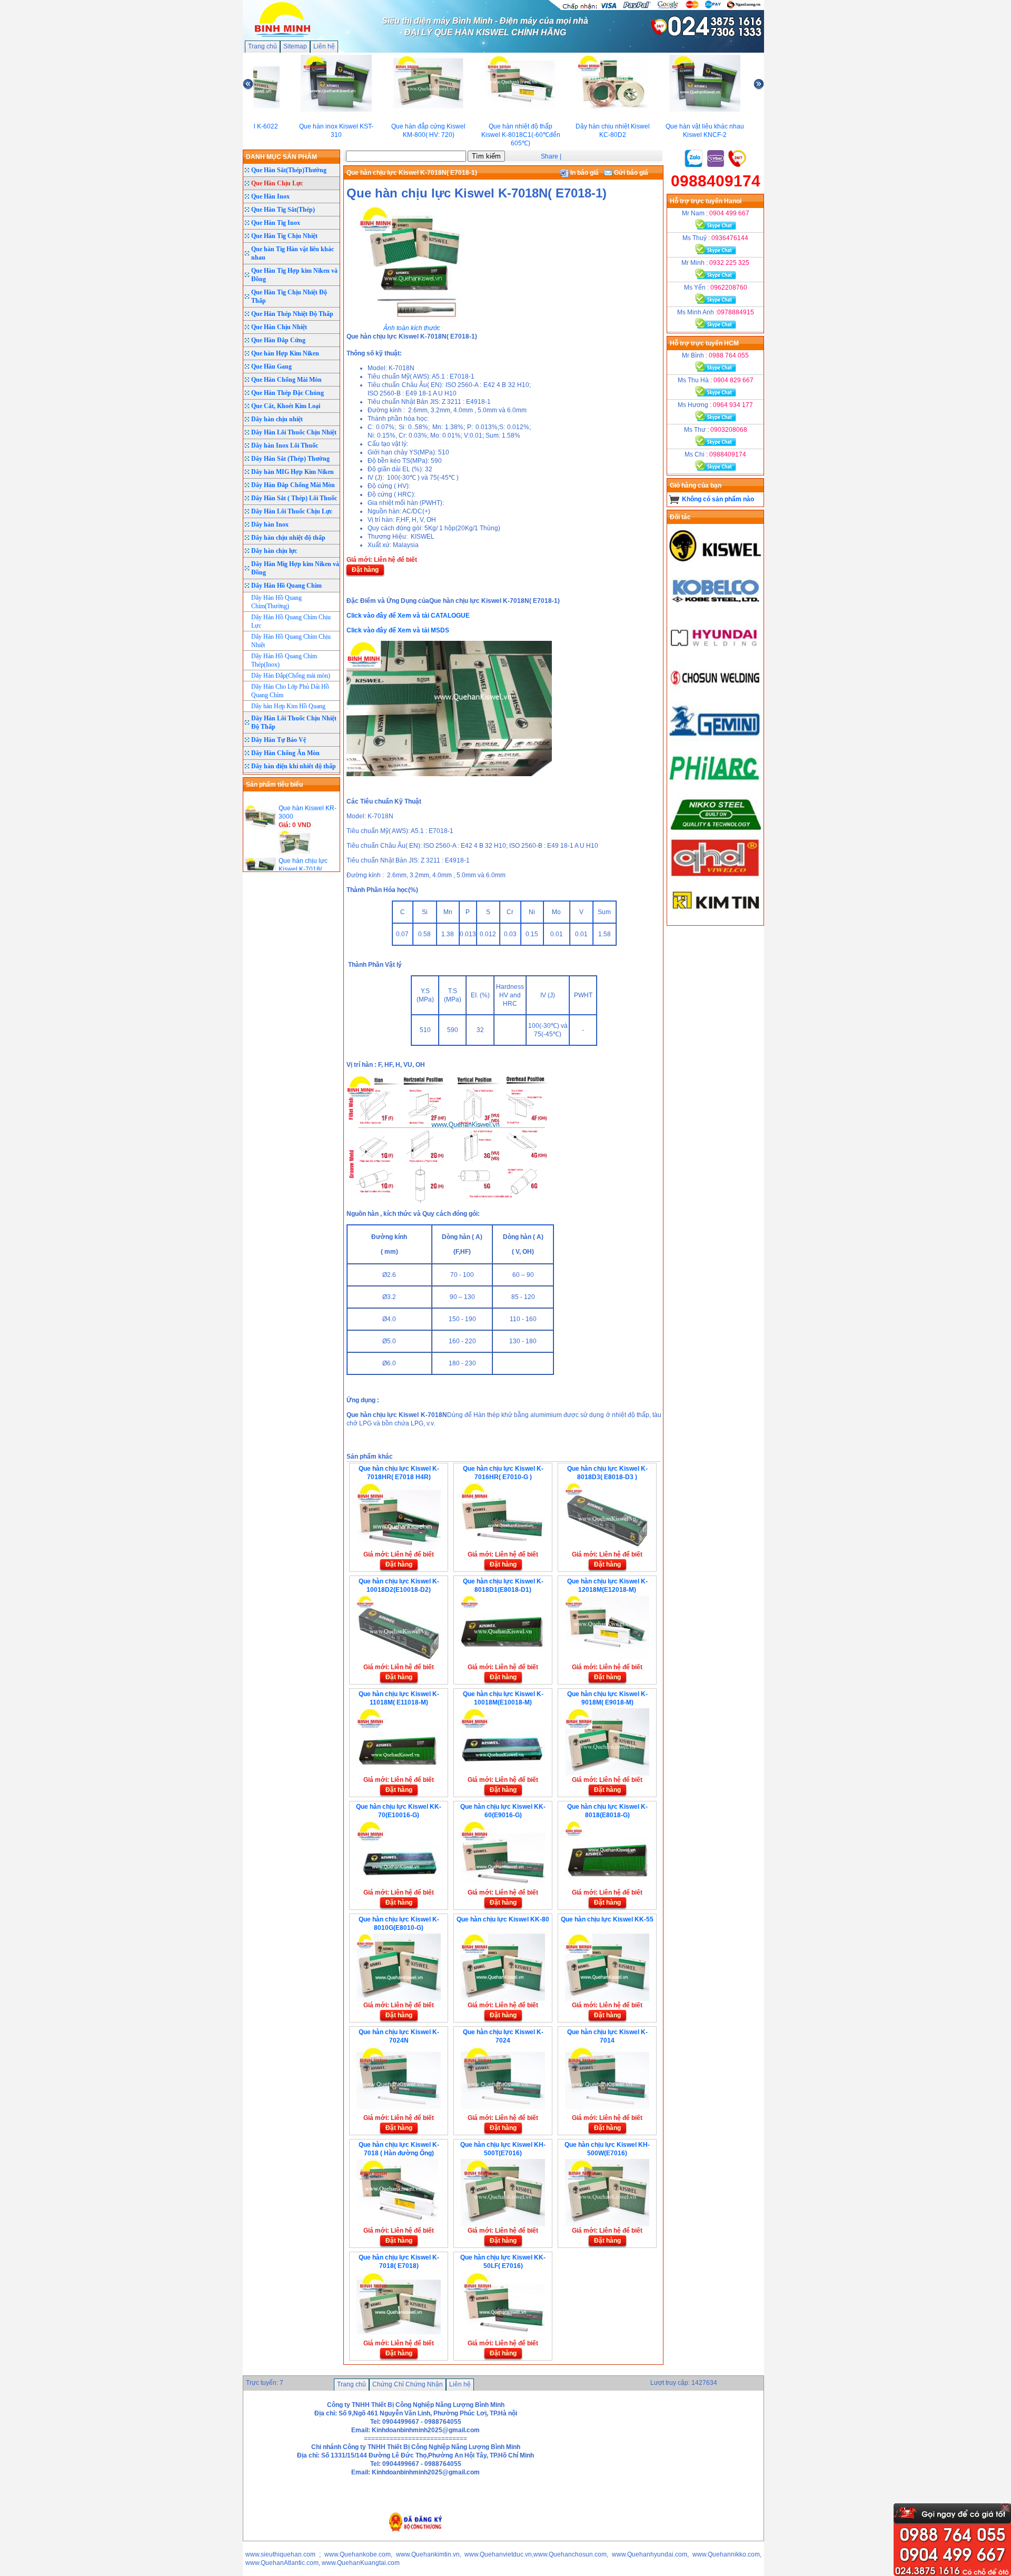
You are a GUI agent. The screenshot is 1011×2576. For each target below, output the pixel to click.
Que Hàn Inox (270, 196)
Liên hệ (324, 46)
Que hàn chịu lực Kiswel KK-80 (503, 1919)
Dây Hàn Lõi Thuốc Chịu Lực (292, 511)
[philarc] (716, 786)
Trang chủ (262, 46)
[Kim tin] (716, 921)
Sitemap (295, 46)
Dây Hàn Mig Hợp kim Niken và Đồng (295, 568)
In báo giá (584, 173)
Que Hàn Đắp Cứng (278, 340)
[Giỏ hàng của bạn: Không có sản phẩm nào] (674, 499)
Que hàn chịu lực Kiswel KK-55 (607, 1919)
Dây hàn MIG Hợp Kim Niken (293, 472)
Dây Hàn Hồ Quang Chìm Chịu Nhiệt (291, 641)
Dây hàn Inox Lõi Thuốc (285, 445)
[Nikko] (716, 833)
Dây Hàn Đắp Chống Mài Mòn (293, 485)
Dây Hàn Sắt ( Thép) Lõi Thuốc (294, 498)
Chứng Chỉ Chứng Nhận (408, 2384)
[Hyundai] (716, 653)
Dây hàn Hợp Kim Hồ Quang (288, 706)
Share (549, 156)
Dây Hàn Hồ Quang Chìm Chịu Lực (291, 621)
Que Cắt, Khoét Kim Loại (286, 406)
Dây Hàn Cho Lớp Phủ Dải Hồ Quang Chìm (290, 691)
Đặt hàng (365, 570)
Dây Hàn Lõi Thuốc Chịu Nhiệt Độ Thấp (294, 722)
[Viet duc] (716, 877)
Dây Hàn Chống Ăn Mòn (285, 753)
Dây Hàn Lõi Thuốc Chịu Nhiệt (294, 432)
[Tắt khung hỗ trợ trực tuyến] (1005, 2508)
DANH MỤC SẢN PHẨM (281, 157)
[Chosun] (716, 698)
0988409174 (716, 181)
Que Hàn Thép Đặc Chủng (288, 393)
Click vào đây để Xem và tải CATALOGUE (408, 616)
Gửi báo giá (630, 173)
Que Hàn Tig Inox (276, 223)
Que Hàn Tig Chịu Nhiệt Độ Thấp (289, 296)
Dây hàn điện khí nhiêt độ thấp (294, 766)
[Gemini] (716, 742)
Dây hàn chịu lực (274, 551)
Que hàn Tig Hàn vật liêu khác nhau (293, 253)
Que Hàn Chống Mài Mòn (286, 380)
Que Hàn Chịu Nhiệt (279, 327)
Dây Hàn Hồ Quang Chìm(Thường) (276, 602)
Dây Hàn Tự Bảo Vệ (279, 740)
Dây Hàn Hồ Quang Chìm (286, 586)
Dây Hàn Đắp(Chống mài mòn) (291, 676)
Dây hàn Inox (270, 524)
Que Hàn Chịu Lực (277, 183)
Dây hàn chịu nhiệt (277, 419)
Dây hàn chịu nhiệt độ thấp (288, 538)
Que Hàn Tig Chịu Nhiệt (284, 236)
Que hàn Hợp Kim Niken (285, 353)
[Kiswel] (716, 565)
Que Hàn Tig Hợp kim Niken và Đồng (294, 275)
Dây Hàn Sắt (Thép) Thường (290, 459)
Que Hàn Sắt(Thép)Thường (289, 170)
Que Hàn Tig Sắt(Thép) (283, 210)
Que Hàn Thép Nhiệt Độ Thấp (292, 314)
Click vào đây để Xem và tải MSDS (398, 630)
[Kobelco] (716, 609)
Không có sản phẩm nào (718, 499)
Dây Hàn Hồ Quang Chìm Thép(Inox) (284, 660)
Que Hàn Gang (271, 366)
